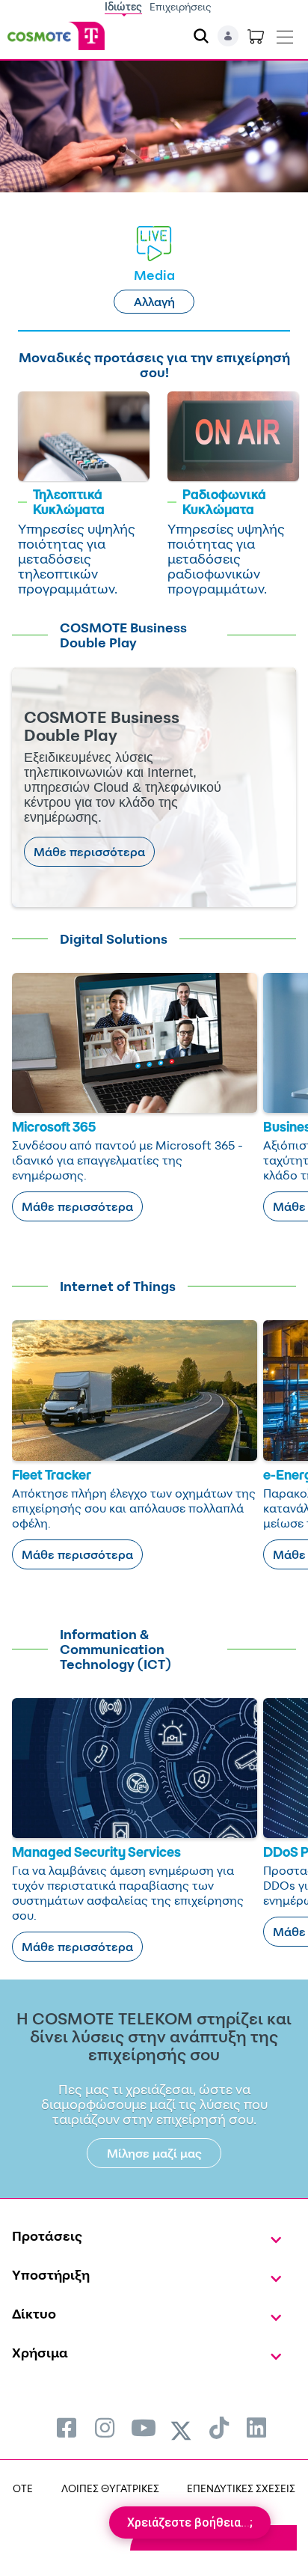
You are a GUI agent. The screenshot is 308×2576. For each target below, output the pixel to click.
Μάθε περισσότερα (89, 852)
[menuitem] (67, 2427)
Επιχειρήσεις (181, 6)
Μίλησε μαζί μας (154, 2153)
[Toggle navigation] (285, 34)
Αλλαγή (154, 302)
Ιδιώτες (123, 6)
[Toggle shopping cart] (256, 36)
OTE (23, 2488)
